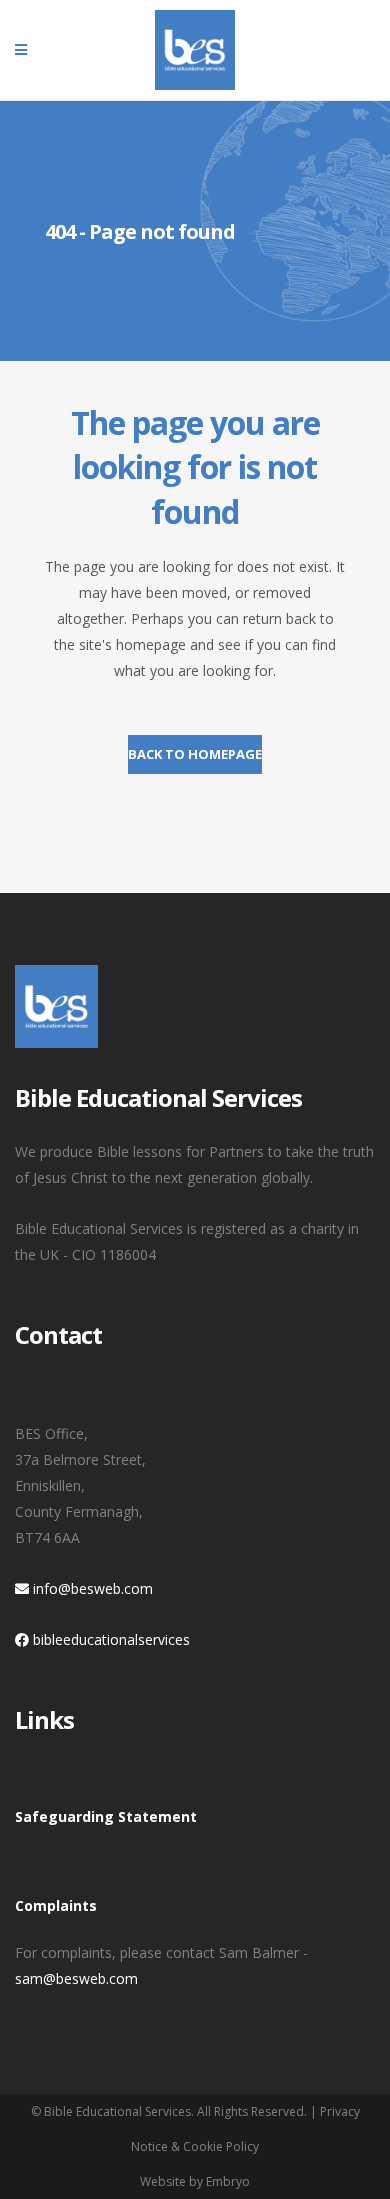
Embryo (228, 2181)
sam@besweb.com (76, 1978)
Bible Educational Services (117, 2111)
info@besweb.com (91, 1588)
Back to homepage (195, 754)
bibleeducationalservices (109, 1639)
